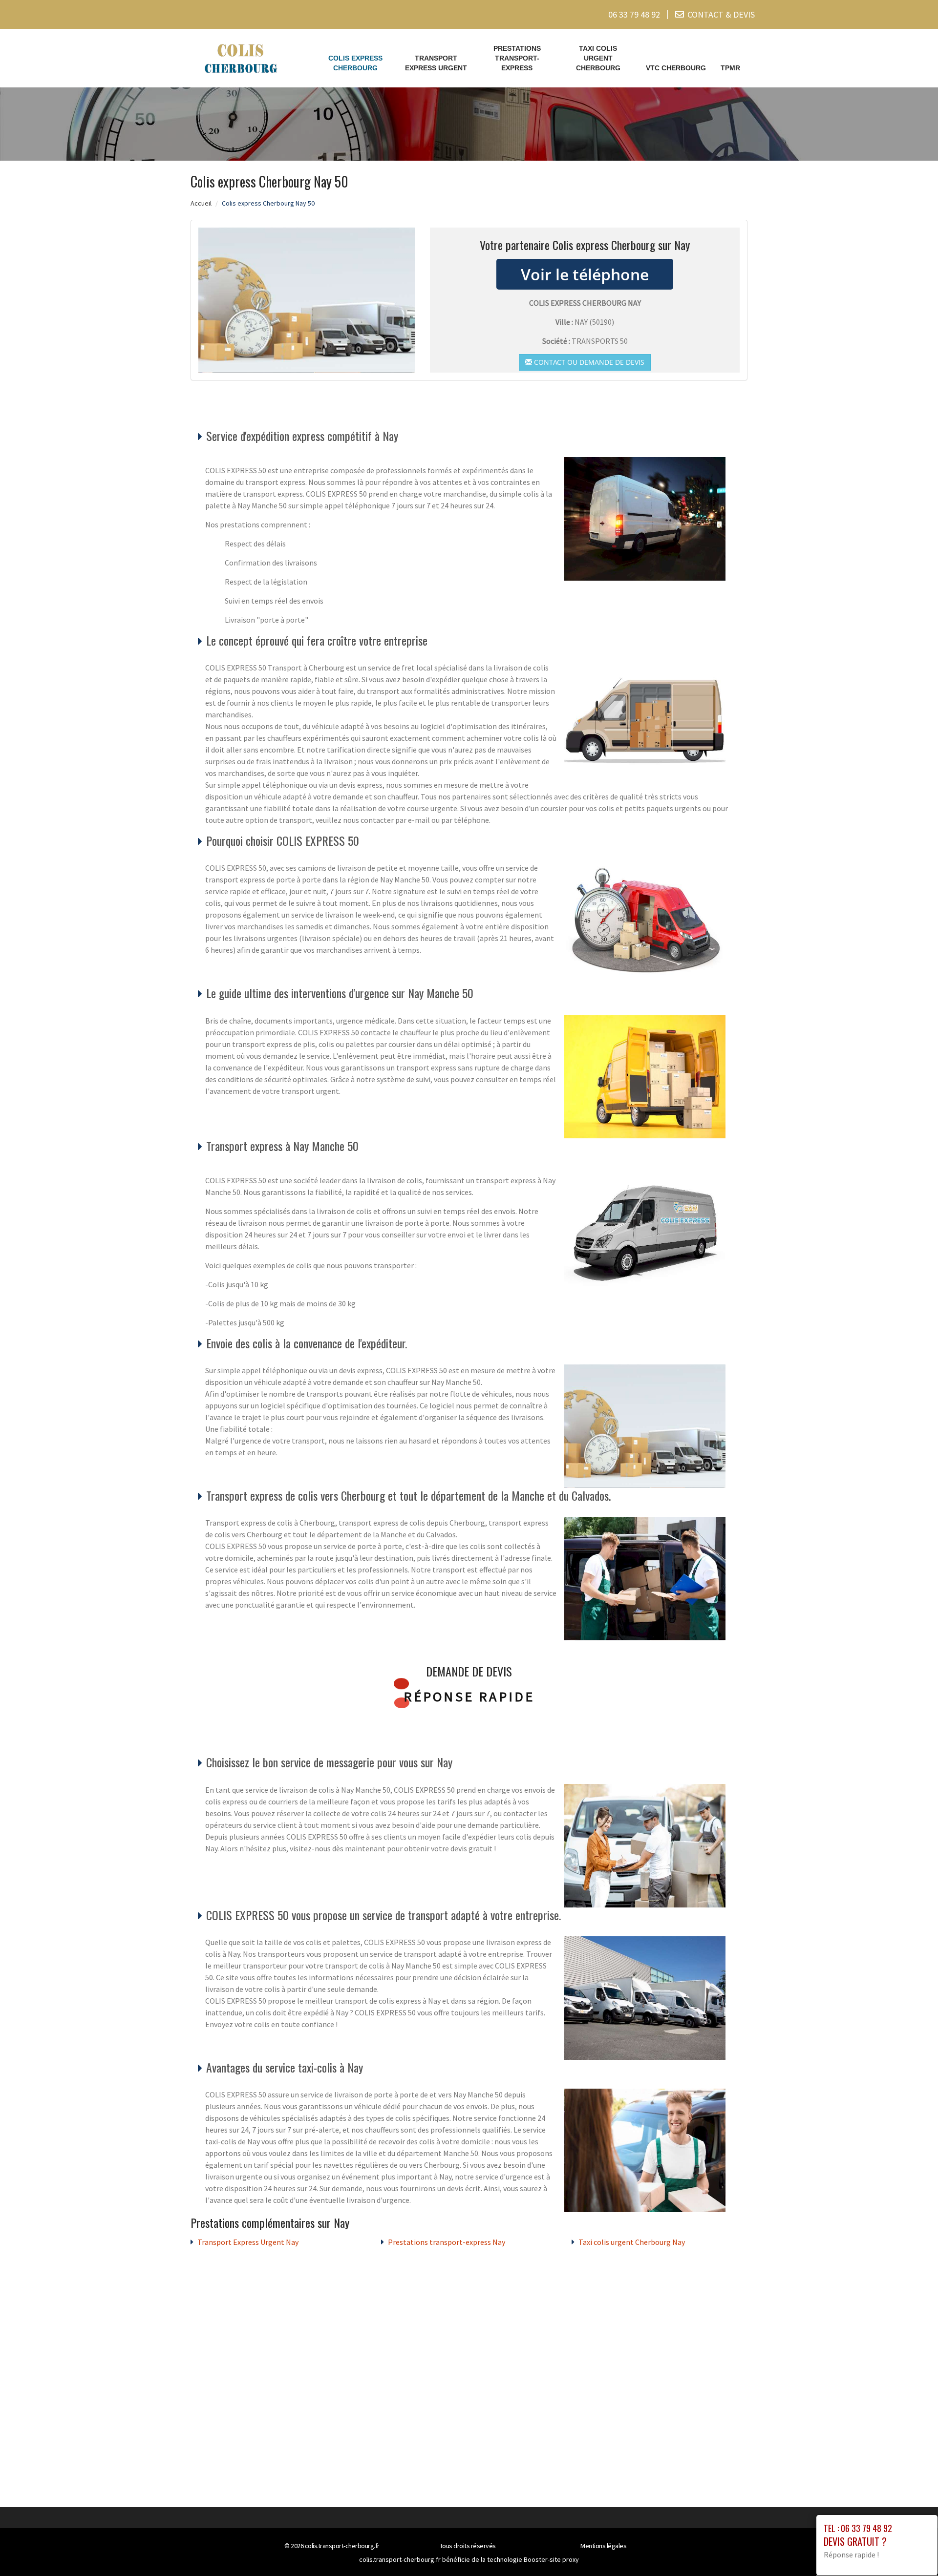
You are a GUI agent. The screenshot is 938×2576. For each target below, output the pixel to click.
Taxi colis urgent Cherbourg (598, 58)
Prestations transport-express (517, 58)
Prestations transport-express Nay (447, 2242)
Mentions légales (603, 2546)
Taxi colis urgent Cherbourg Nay (632, 2242)
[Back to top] (911, 2549)
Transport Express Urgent (436, 63)
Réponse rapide (469, 1696)
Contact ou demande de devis (588, 362)
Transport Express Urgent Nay (248, 2242)
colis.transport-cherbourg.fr (342, 2546)
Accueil (201, 203)
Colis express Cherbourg (355, 63)
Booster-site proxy (551, 2559)
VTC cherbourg (676, 68)
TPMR (730, 68)
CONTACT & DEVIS (721, 14)
